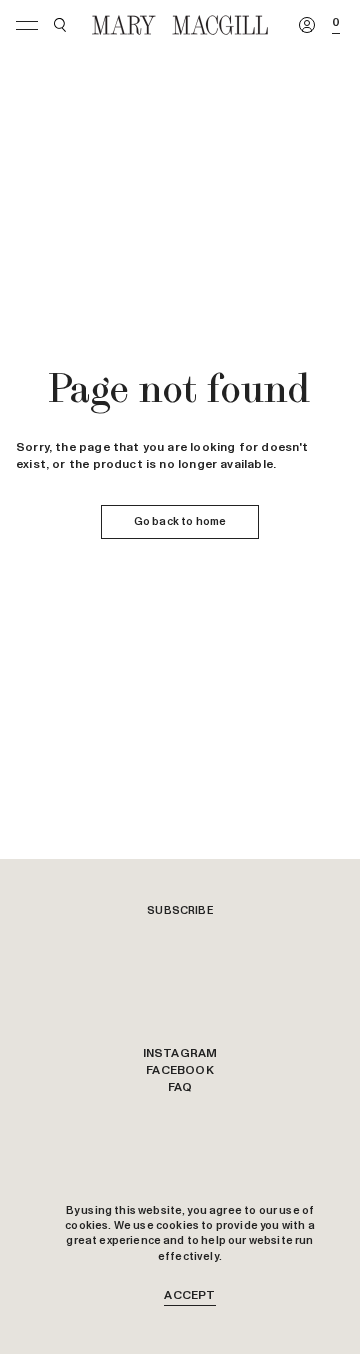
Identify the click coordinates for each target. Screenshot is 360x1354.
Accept (189, 1296)
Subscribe (180, 910)
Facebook (179, 1071)
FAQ (180, 1088)
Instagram (180, 1054)
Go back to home (180, 521)
